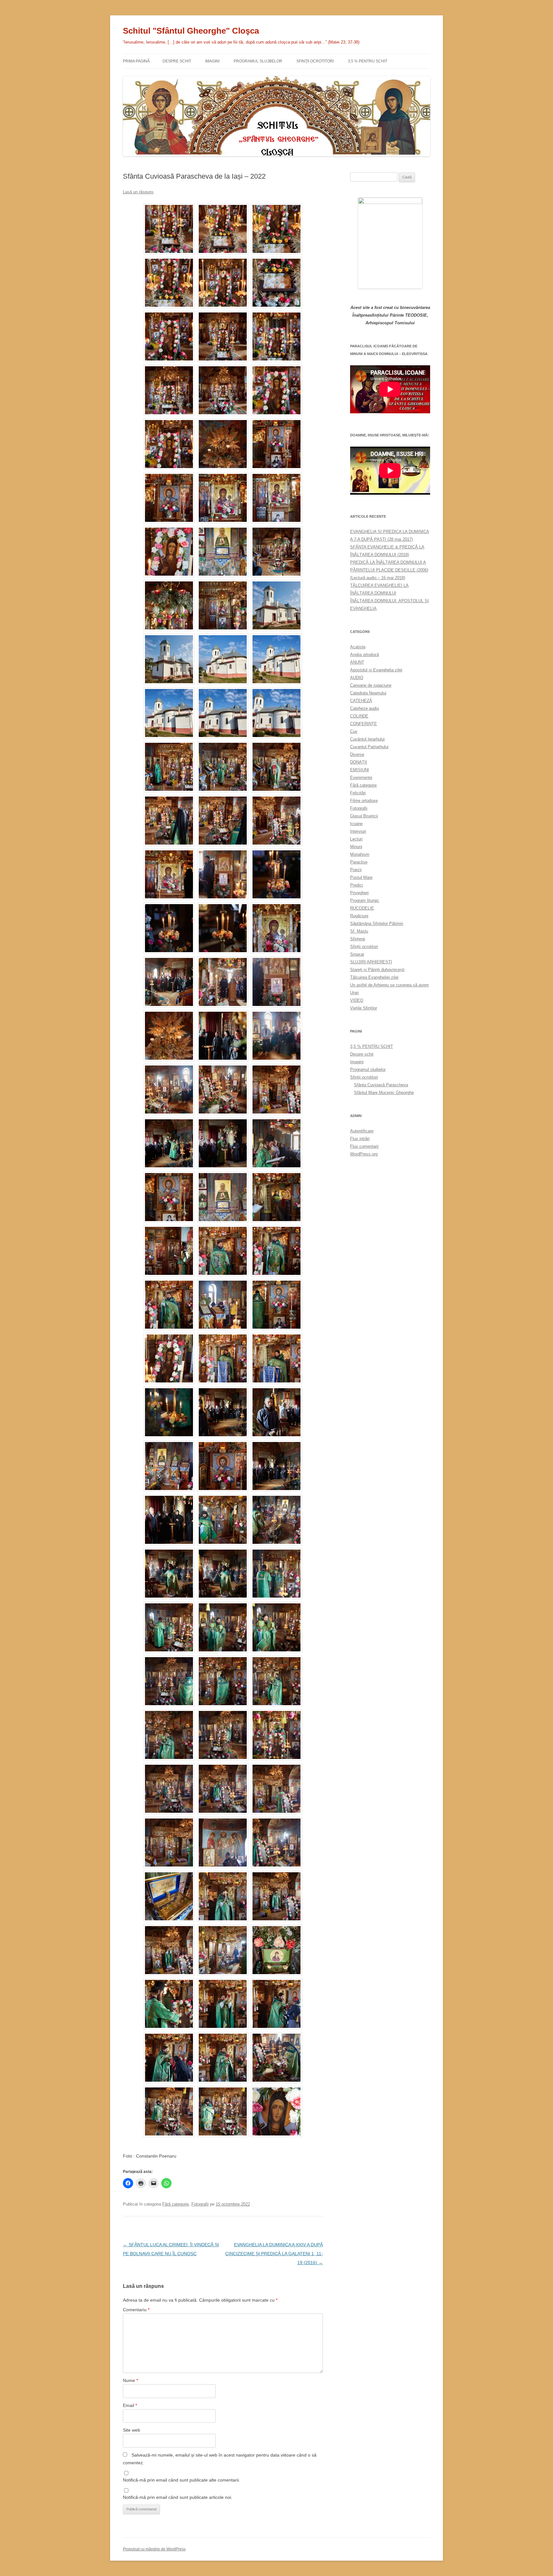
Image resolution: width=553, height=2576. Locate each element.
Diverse (357, 754)
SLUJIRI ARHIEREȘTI (371, 962)
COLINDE (359, 716)
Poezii (356, 870)
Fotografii (200, 2204)
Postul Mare (361, 877)
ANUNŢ (357, 662)
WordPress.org (364, 1154)
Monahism (360, 854)
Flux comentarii (364, 1146)
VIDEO (357, 1000)
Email (130, 2405)
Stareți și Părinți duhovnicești (377, 970)
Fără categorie (176, 2204)
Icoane (356, 824)
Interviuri (358, 831)
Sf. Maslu (359, 931)
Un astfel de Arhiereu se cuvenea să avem (389, 985)
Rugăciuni (359, 916)
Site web (132, 2430)
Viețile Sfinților (364, 1008)
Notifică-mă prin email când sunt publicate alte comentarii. (181, 2480)
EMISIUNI (360, 770)
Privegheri (359, 893)
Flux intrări (360, 1139)
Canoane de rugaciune (371, 685)
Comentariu (136, 2310)
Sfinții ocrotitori (364, 947)
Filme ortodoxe (364, 801)
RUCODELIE (362, 908)
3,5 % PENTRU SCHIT (368, 61)
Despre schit (177, 61)
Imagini (212, 61)
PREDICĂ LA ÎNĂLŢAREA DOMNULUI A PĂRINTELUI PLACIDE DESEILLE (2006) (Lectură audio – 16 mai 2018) (389, 570)
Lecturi (356, 839)
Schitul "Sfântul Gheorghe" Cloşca (191, 31)
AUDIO (357, 678)
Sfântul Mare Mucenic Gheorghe (384, 1093)
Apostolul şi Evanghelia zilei (376, 670)
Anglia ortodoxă (365, 655)
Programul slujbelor (258, 61)
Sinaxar (357, 954)
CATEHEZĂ (361, 701)
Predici (357, 885)
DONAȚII (359, 762)
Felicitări (358, 793)
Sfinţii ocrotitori (315, 61)
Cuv (354, 731)
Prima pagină (136, 61)
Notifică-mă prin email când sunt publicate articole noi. (178, 2497)
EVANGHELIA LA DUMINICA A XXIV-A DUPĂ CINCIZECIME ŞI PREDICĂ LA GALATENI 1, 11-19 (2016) (274, 2254)
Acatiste (358, 647)
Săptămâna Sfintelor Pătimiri (377, 923)
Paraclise (359, 862)
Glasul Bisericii (364, 816)
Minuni (356, 847)
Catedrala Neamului (368, 693)
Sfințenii (358, 939)
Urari (354, 993)
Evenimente (361, 778)
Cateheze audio (365, 708)
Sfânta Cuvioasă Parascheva (381, 1085)
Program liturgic (365, 900)
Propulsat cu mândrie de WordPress (154, 2549)
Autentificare (362, 1131)
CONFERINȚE (364, 724)
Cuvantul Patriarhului (369, 747)
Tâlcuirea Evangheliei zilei (374, 977)
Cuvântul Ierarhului (367, 739)
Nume (130, 2380)
